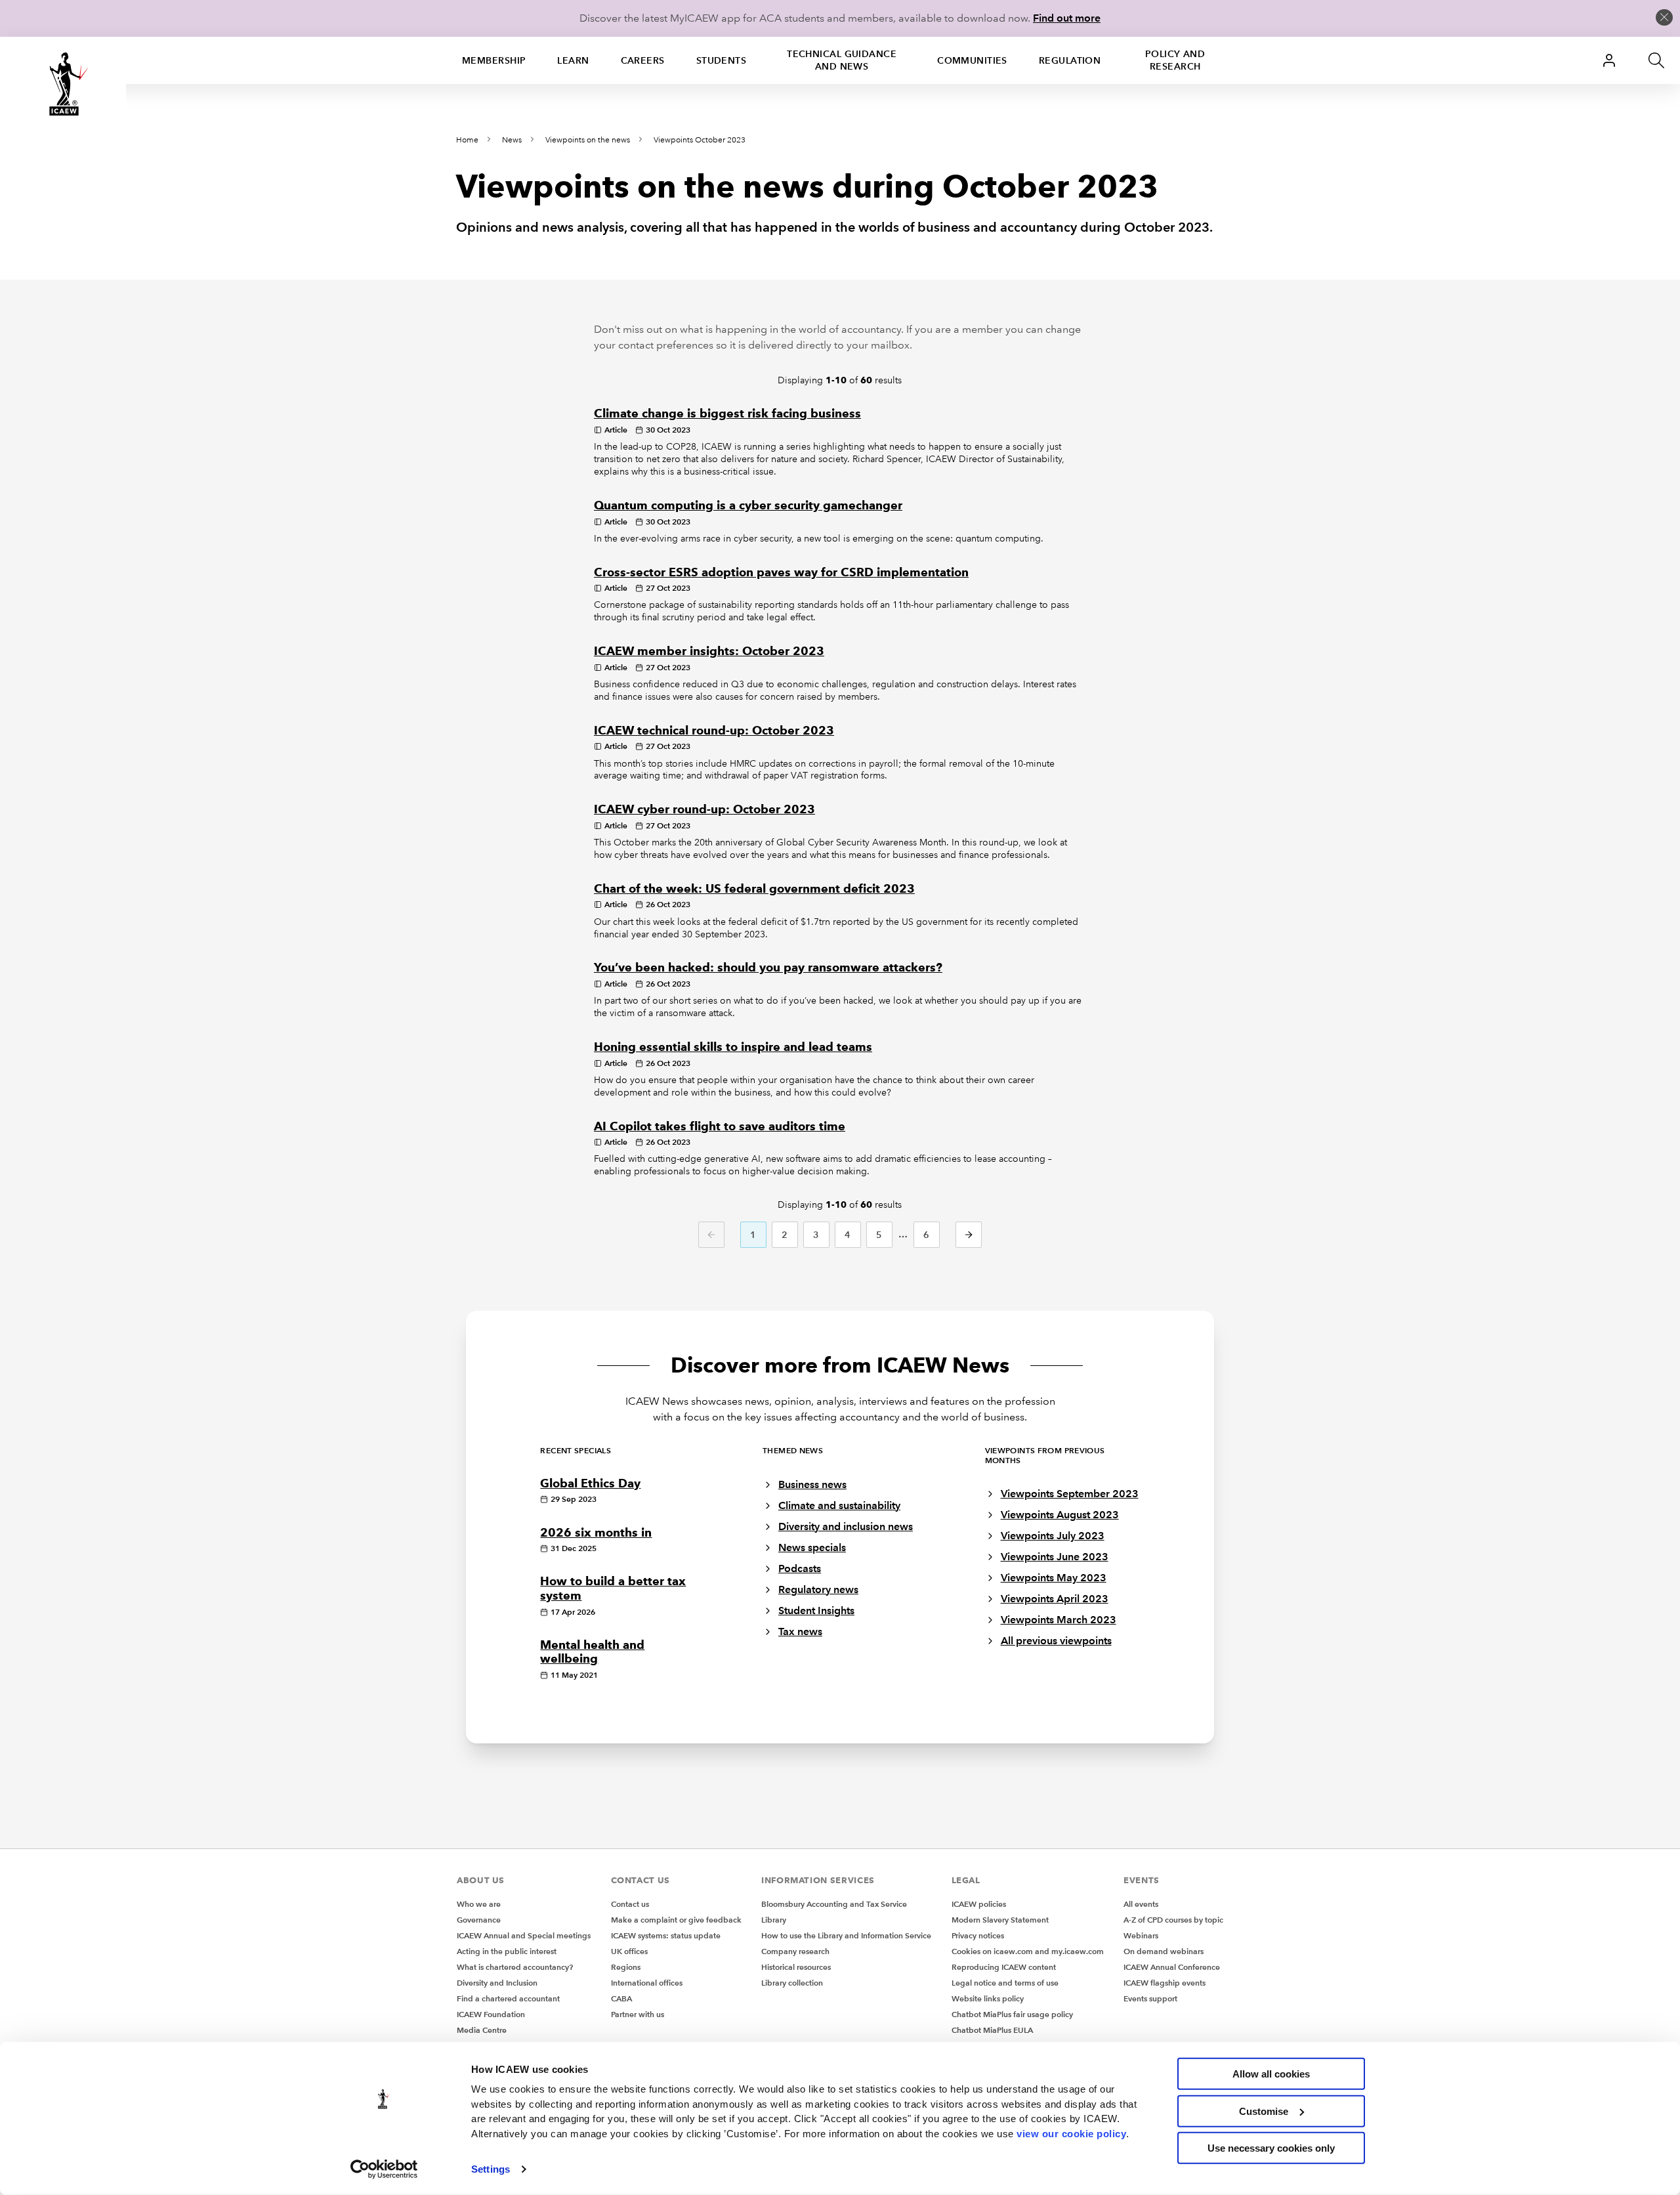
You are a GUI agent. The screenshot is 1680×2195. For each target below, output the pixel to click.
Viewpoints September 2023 (1070, 1494)
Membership (494, 60)
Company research (795, 1951)
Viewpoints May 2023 (1054, 1578)
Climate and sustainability (839, 1505)
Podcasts (800, 1568)
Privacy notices (978, 1935)
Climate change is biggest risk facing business (727, 414)
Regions (626, 1967)
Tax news (800, 1631)
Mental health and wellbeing (592, 1652)
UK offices (629, 1951)
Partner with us (638, 2014)
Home (467, 140)
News (512, 140)
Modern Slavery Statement (1000, 1920)
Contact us (630, 1904)
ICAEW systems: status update (666, 1935)
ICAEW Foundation (491, 2014)
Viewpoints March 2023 (1059, 1620)
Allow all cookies (1271, 2074)
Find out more (1067, 18)
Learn (573, 60)
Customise (1264, 2111)
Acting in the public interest (507, 1951)
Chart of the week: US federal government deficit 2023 (754, 889)
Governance (479, 1920)
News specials (812, 1547)
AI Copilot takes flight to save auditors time (720, 1126)
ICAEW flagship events (1165, 1983)
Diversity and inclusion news (846, 1526)
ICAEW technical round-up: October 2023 (714, 731)
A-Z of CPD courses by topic (1173, 1920)
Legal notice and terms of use (1005, 1983)
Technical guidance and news (842, 60)
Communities (972, 60)
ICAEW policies (979, 1904)
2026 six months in (596, 1533)
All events (1141, 1904)
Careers (643, 60)
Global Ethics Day (590, 1483)
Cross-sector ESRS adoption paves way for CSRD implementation (781, 572)
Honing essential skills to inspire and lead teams (733, 1047)
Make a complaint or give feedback (676, 1920)
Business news (812, 1484)
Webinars (1141, 1935)
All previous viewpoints (1056, 1641)
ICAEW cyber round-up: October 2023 (704, 809)
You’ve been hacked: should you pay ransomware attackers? (768, 968)
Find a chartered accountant (508, 1998)
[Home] (63, 84)
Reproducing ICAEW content (1004, 1967)
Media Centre (482, 2030)
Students (722, 60)
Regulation (1070, 60)
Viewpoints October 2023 (700, 140)
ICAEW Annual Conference (1172, 1967)
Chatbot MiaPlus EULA (992, 2030)
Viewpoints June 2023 (1055, 1557)
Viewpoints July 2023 (1053, 1536)
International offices (647, 1983)
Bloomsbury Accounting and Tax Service (834, 1904)
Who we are (479, 1904)
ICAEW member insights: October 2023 (709, 651)
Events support (1150, 1998)
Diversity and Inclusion (497, 1983)
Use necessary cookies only (1271, 2148)
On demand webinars (1164, 1951)
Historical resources (796, 1967)
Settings (491, 2169)
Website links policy (988, 1998)
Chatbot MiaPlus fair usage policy (1012, 2014)
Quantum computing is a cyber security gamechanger (748, 505)
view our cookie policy (1071, 2133)
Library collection (792, 1983)
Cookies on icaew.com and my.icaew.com (1028, 1951)
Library (774, 1920)
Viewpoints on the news (588, 140)
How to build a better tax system (613, 1588)
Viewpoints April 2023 (1055, 1599)
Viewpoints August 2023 (1060, 1515)
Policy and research (1175, 60)
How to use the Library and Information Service (846, 1935)
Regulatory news (818, 1589)
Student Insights (816, 1610)
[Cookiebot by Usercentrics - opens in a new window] (384, 2169)
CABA (621, 1998)
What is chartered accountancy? (515, 1967)
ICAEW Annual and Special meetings (524, 1935)
